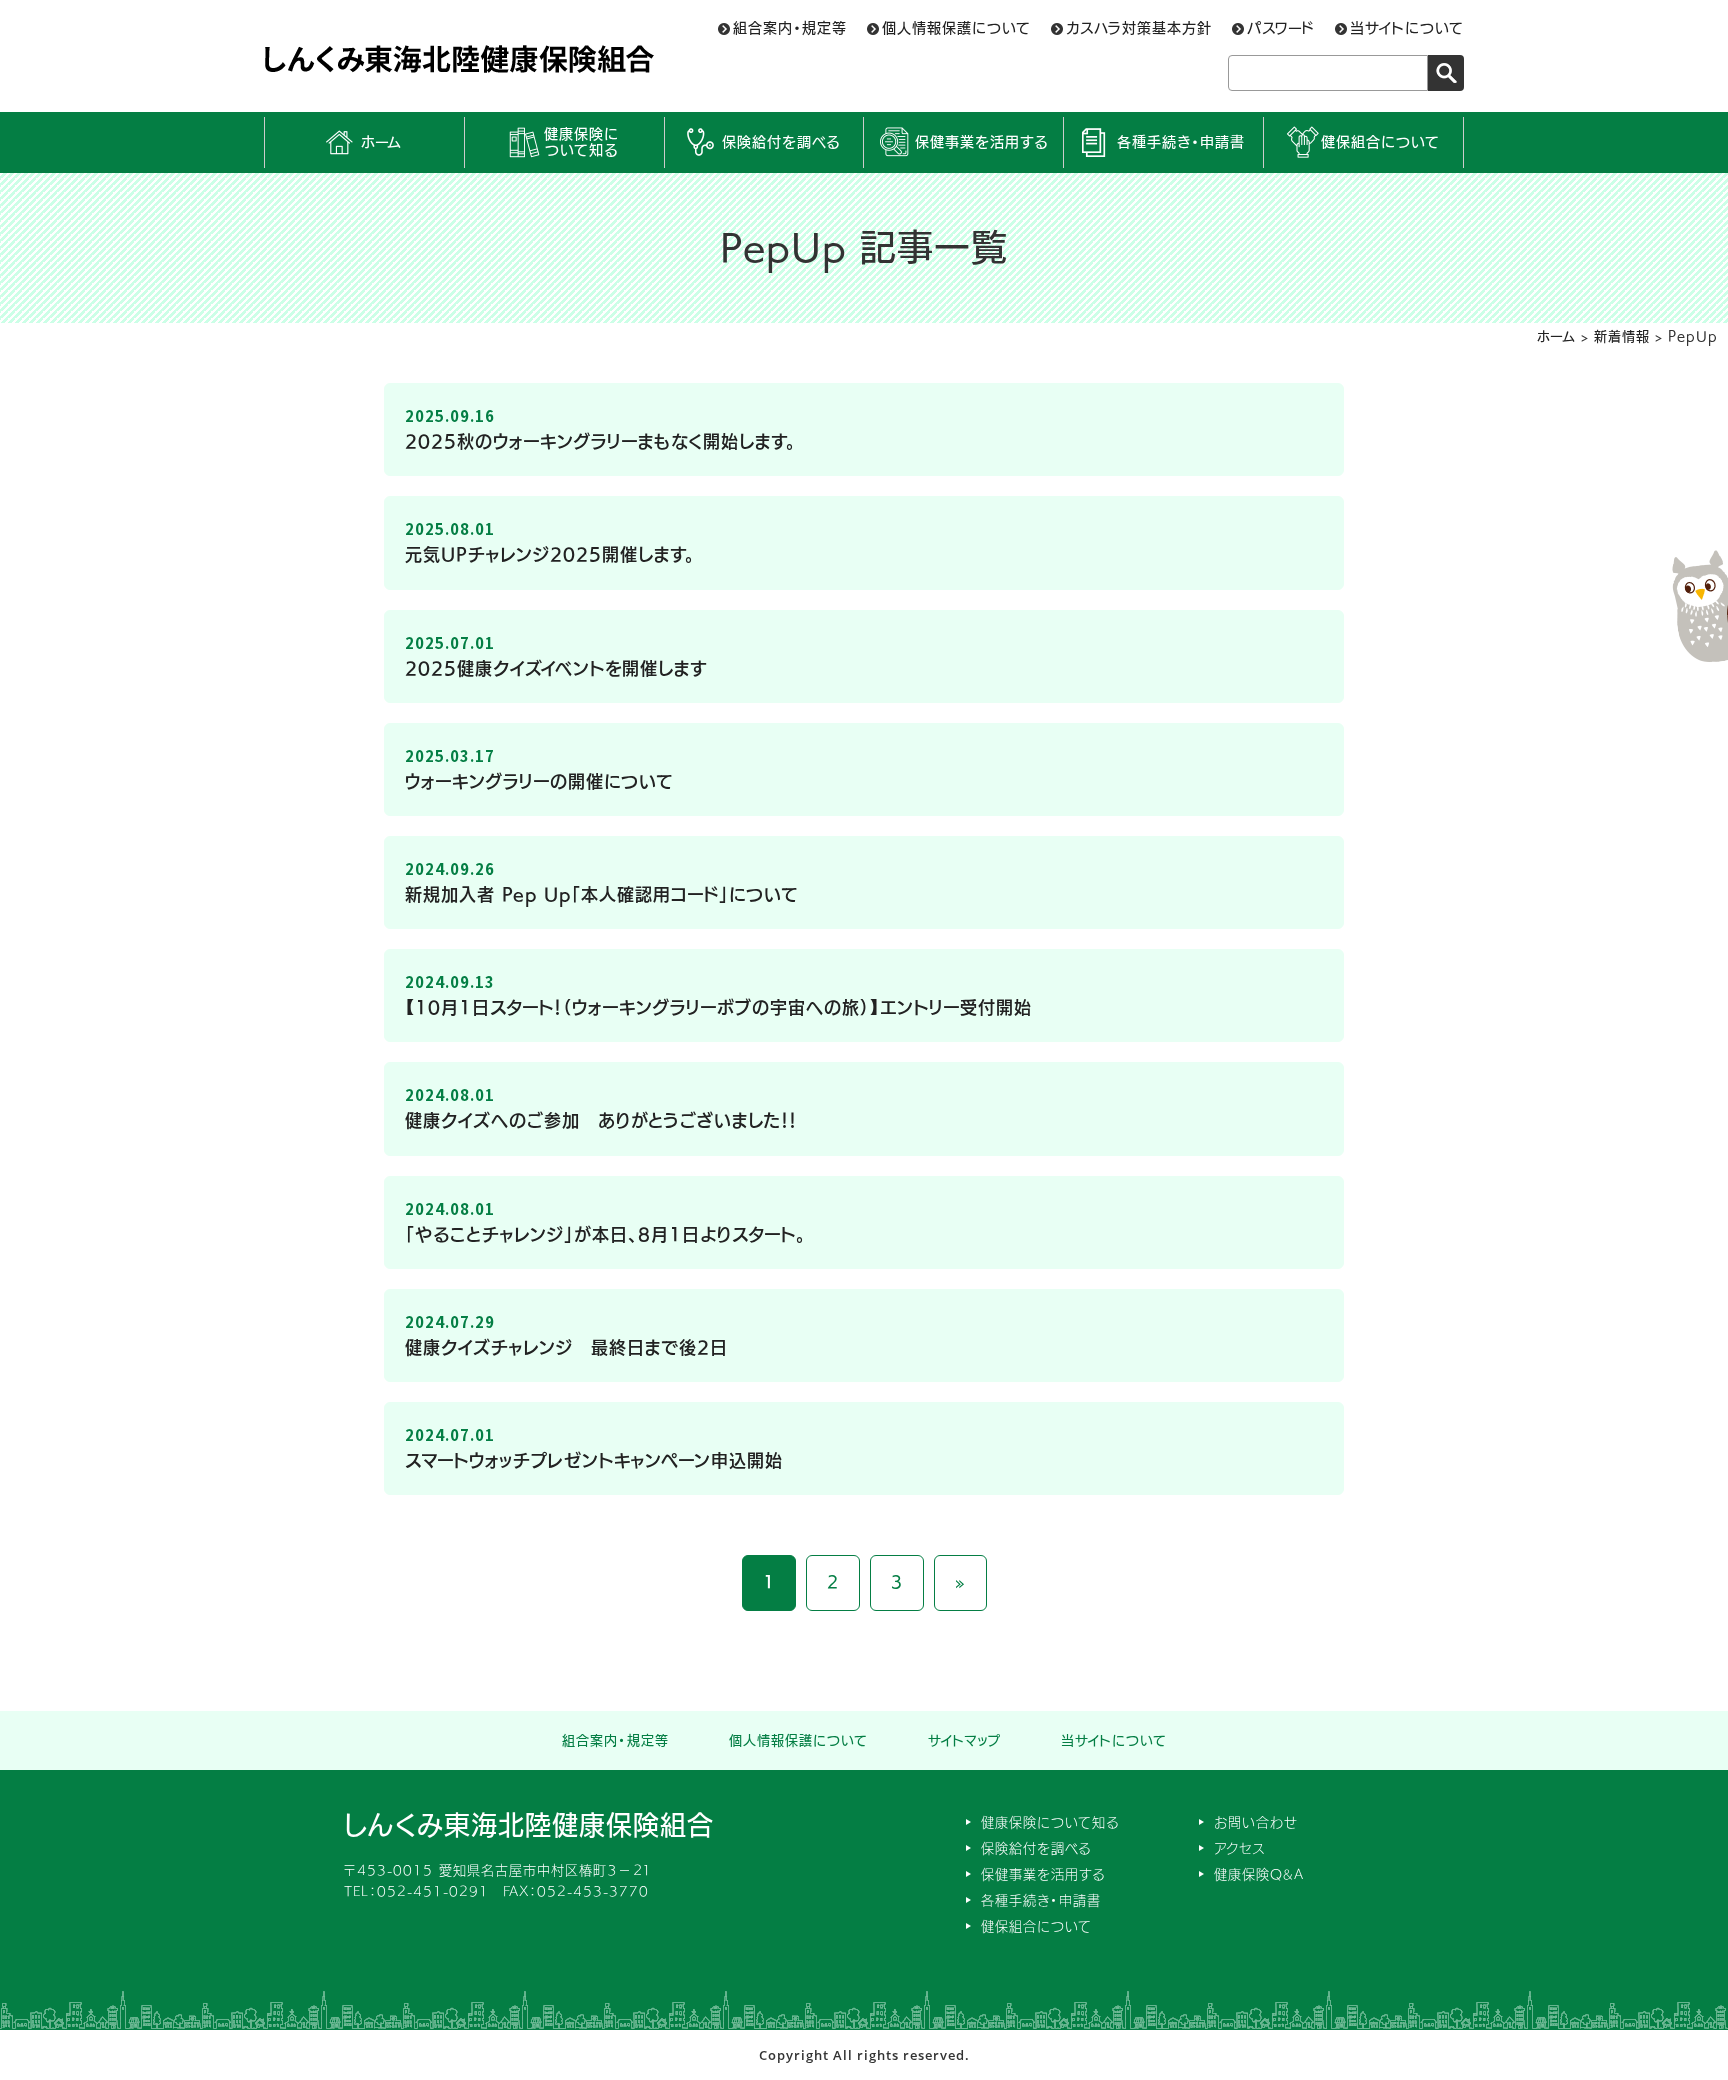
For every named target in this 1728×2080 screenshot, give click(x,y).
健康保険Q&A (1259, 1874)
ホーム (381, 142)
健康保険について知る (581, 142)
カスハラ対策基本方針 (1139, 28)
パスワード (1281, 28)
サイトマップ (964, 1740)
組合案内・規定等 (790, 28)
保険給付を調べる (781, 142)
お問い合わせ (1256, 1822)
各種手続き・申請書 (1181, 142)
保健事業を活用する (981, 142)
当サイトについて (1407, 28)
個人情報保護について (956, 28)
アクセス (1239, 1848)
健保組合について (1380, 142)
